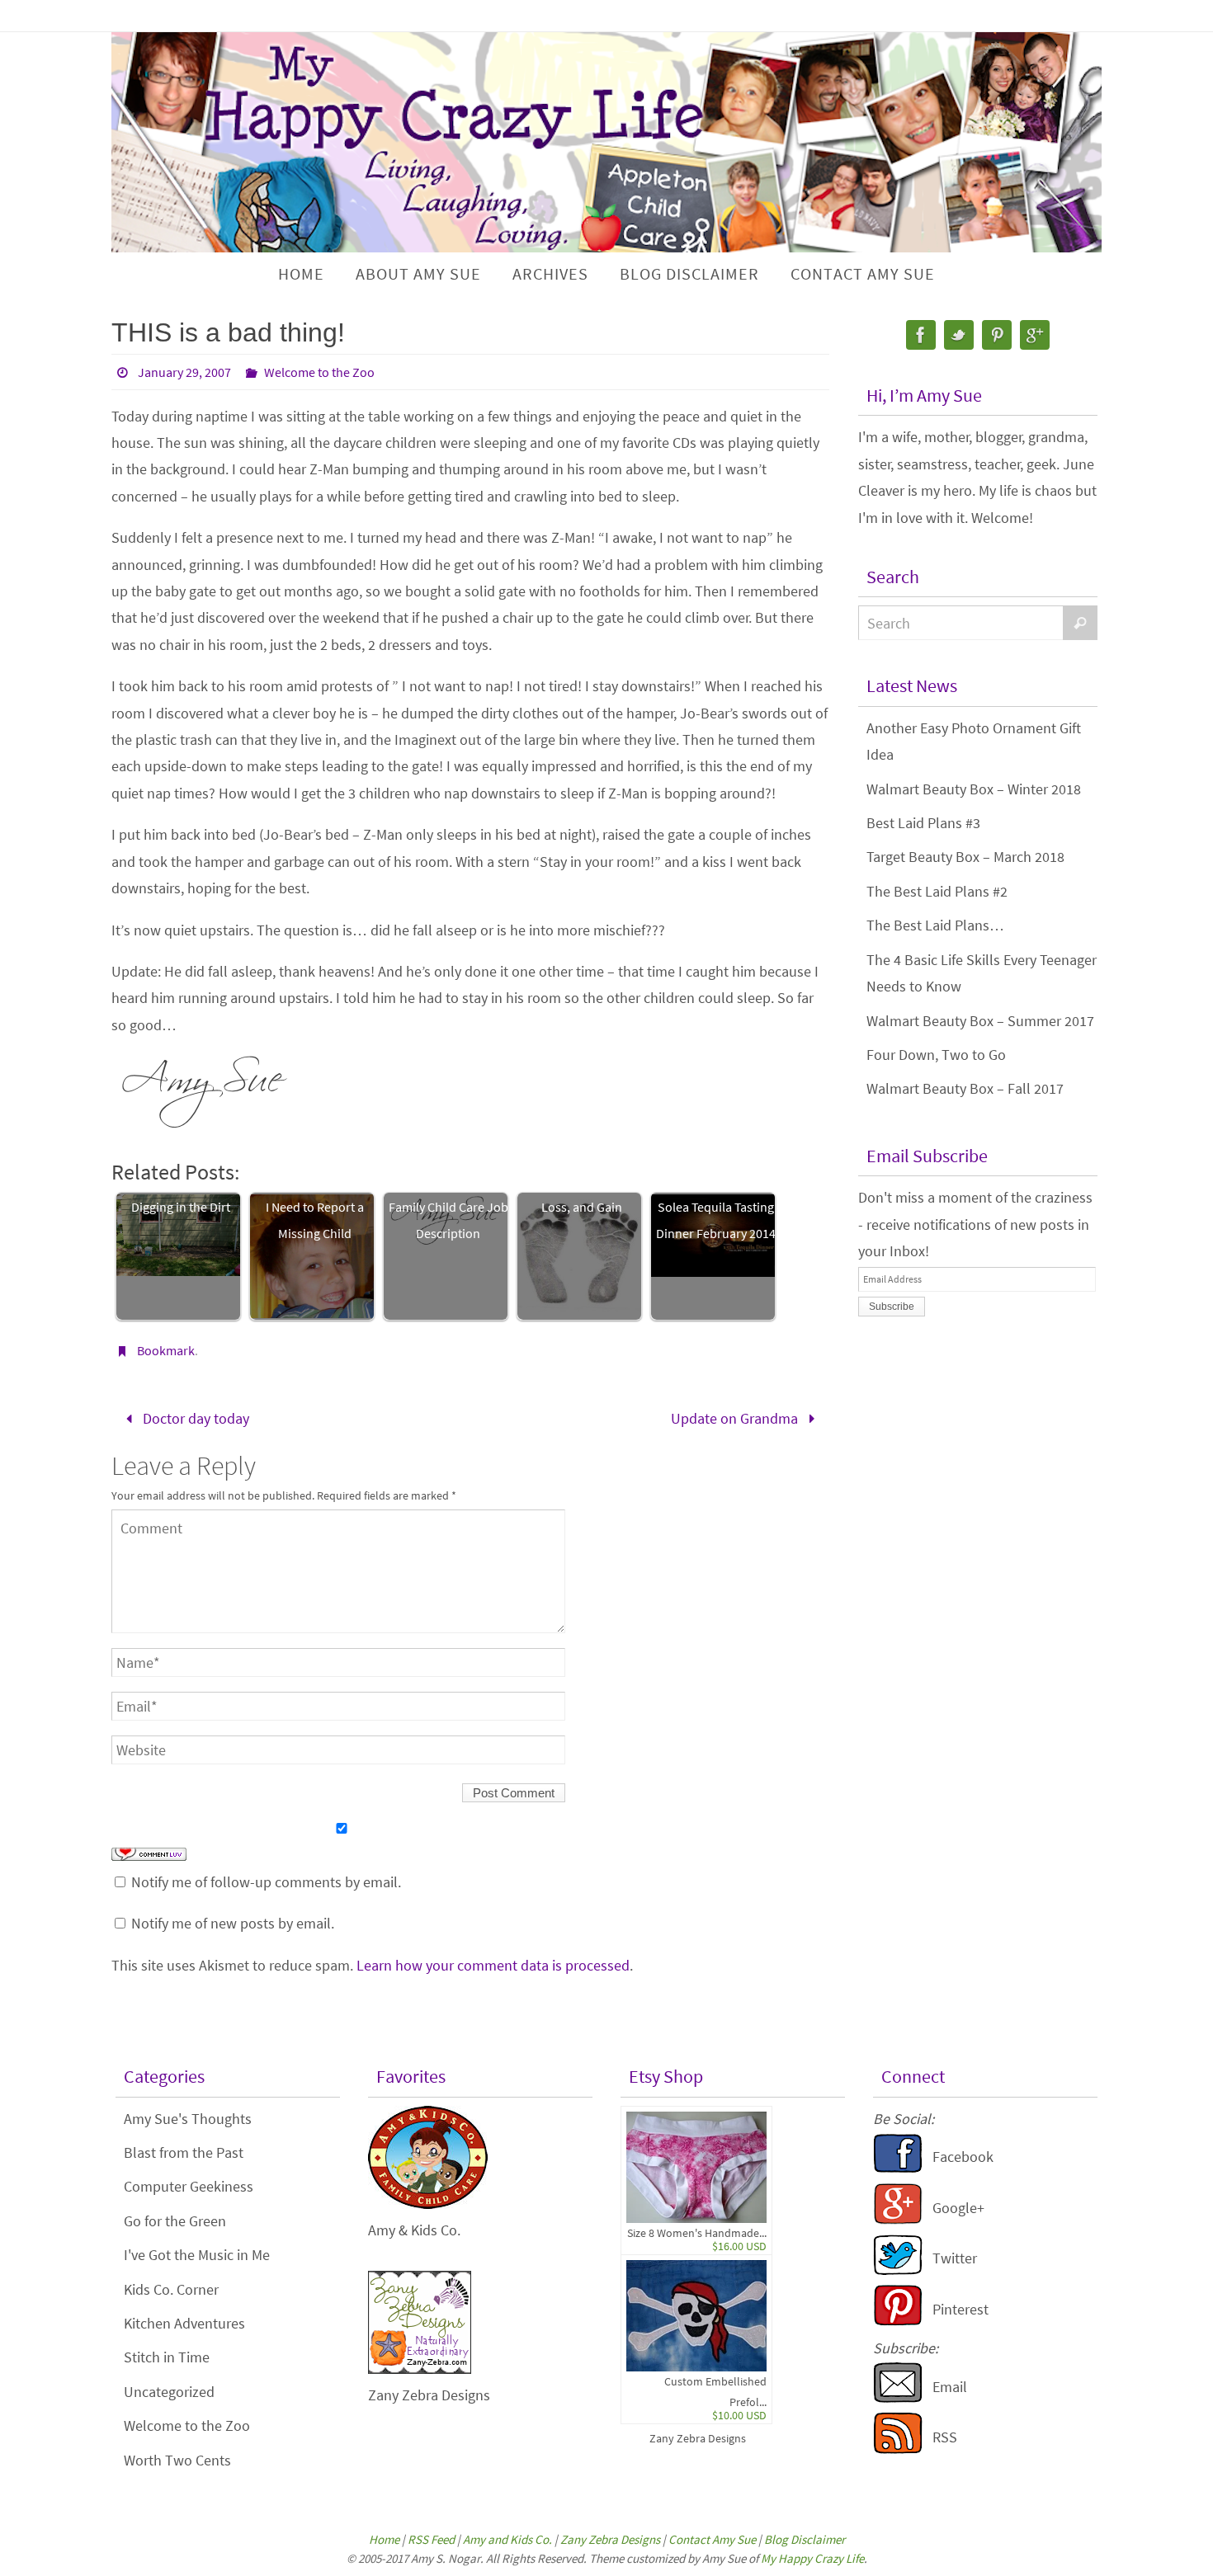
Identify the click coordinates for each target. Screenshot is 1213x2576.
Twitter (955, 2258)
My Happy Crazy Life (812, 2558)
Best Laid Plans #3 (923, 823)
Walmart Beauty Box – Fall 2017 (965, 1088)
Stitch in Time (167, 2357)
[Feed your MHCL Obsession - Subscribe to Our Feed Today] (898, 2449)
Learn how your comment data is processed (493, 1965)
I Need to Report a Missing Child (315, 1220)
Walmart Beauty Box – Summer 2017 (980, 1021)
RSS (945, 2437)
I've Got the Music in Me (197, 2255)
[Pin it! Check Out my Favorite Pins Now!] (898, 2321)
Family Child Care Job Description (448, 1220)
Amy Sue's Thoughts (188, 2119)
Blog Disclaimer (805, 2539)
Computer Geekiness (189, 2186)
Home (384, 2539)
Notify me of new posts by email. (233, 1923)
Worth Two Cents (177, 2460)
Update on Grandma (736, 1418)
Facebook (963, 2157)
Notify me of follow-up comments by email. (266, 1882)
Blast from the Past (184, 2152)
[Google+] (1035, 335)
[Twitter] (959, 335)
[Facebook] (921, 335)
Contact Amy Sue (712, 2539)
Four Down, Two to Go (936, 1055)
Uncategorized (169, 2392)
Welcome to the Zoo (319, 372)
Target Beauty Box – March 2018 (965, 857)
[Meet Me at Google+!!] (898, 2219)
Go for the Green (175, 2221)
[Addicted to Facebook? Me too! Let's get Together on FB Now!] (898, 2169)
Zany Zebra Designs (698, 2438)
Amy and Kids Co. (507, 2539)
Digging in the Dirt (181, 1207)
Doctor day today (194, 1418)
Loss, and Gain (582, 1207)
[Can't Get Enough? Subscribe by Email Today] (898, 2398)
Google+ (958, 2208)
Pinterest (960, 2309)
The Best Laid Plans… (935, 925)
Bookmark (166, 1350)
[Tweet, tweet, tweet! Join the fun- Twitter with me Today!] (898, 2270)
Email (950, 2387)
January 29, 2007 (184, 372)
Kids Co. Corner (171, 2289)
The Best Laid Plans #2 (937, 891)
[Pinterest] (997, 335)
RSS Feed (431, 2539)
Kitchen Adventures (184, 2323)
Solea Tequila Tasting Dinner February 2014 (716, 1220)
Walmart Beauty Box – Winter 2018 (974, 789)
